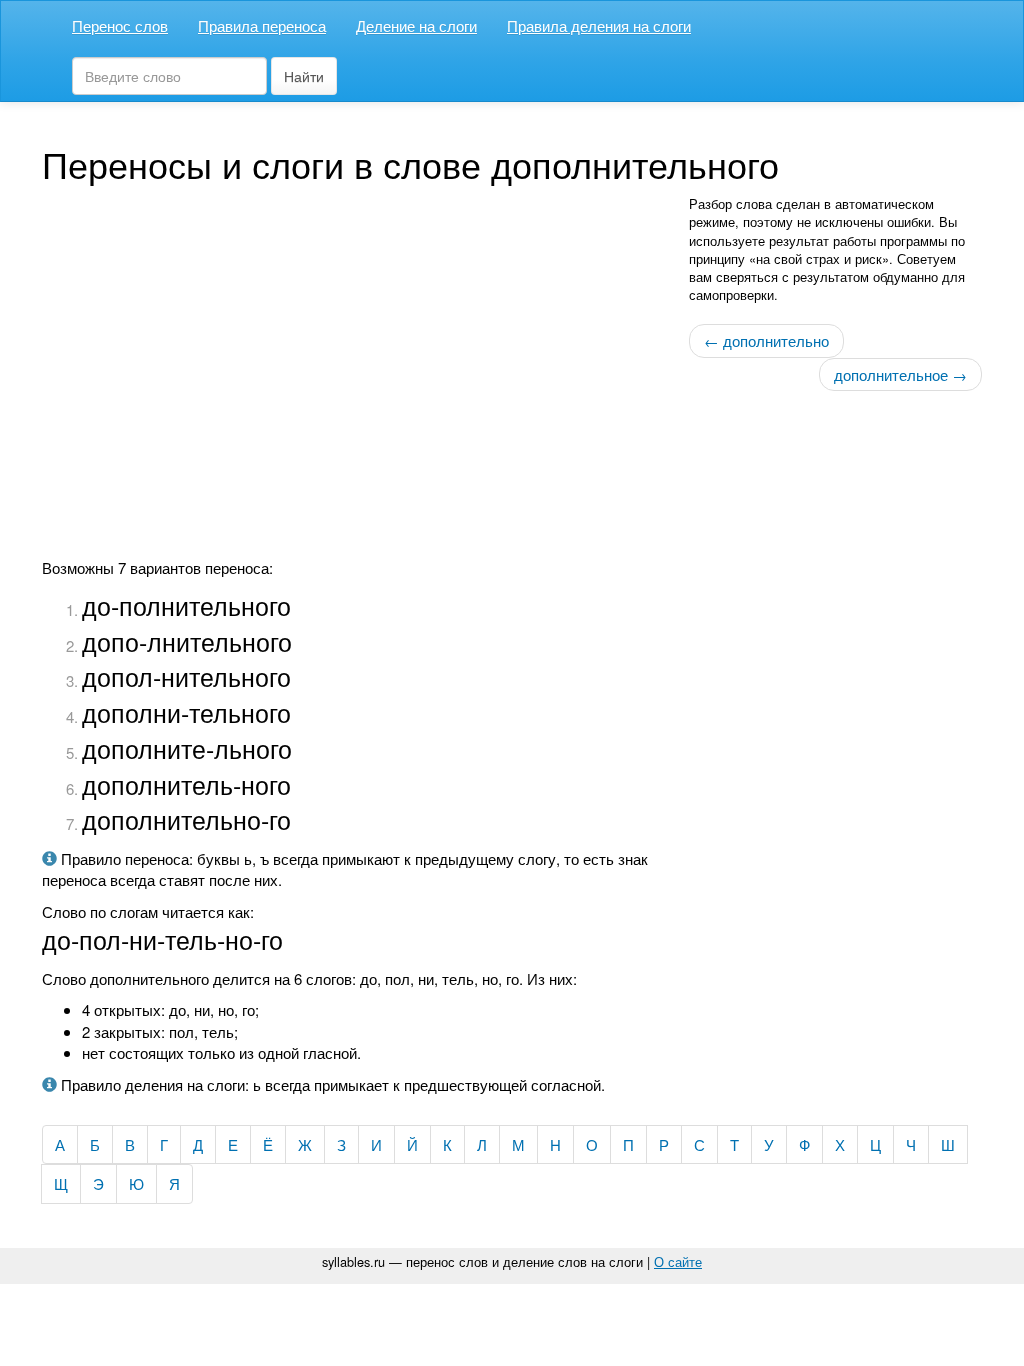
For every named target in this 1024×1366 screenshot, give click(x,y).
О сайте (678, 1261)
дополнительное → (900, 374)
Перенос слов (120, 25)
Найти (304, 76)
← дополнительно (766, 340)
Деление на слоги (416, 25)
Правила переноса (262, 25)
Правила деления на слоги (599, 25)
